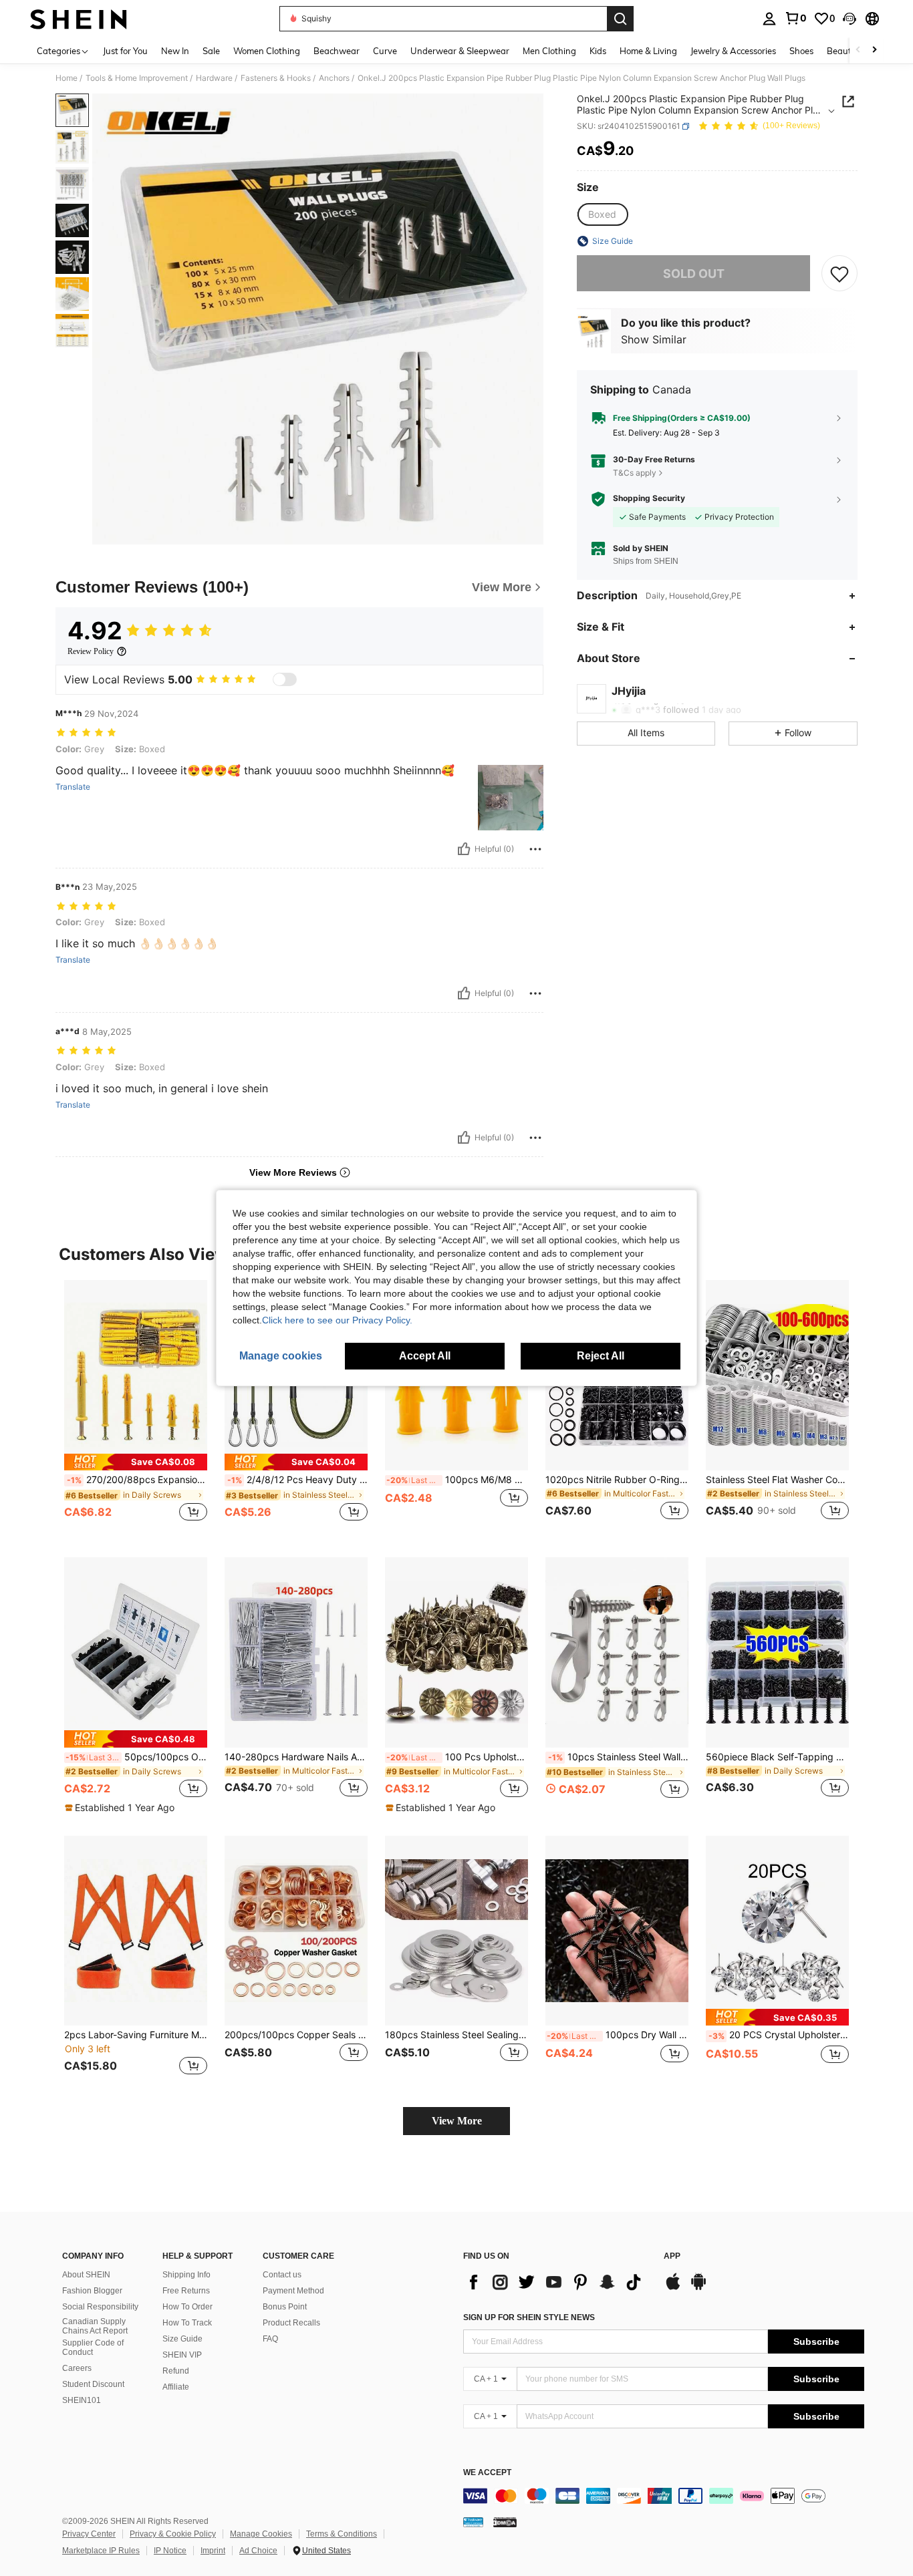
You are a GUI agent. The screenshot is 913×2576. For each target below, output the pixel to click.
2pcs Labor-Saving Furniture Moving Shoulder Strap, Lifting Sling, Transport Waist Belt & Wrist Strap (136, 2035)
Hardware (214, 78)
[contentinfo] (664, 2496)
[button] (850, 19)
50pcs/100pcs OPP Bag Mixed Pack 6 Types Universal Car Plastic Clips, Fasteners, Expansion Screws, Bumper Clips (136, 1757)
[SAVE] (839, 273)
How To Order (187, 2307)
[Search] (620, 19)
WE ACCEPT (487, 2473)
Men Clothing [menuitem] (549, 51)
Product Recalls (291, 2323)
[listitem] (136, 1408)
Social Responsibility (100, 2307)
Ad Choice (258, 2551)
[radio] (602, 214)
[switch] (285, 679)
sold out (694, 274)
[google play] (698, 2288)
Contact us (282, 2275)
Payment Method (293, 2291)
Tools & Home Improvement (137, 78)
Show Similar (654, 339)
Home (67, 78)
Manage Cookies (261, 2534)
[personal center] (769, 19)
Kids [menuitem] (598, 51)
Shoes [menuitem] (801, 51)
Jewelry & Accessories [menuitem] (733, 51)
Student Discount (93, 2384)
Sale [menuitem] (211, 51)
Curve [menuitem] (385, 51)
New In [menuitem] (175, 51)
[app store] (673, 2288)
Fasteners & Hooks (276, 78)
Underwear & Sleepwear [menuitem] (460, 51)
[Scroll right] (874, 50)
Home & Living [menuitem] (648, 51)
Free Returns (186, 2291)
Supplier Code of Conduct (93, 2348)
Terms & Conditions (342, 2534)
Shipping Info (186, 2275)
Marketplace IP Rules (101, 2551)
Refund (176, 2371)
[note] (136, 1462)
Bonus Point (285, 2307)
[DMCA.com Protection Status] (505, 2521)
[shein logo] (79, 19)
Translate (73, 787)
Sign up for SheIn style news (529, 2317)
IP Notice (170, 2551)
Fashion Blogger (92, 2291)
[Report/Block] (535, 849)
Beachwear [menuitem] (337, 51)
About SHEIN (86, 2275)
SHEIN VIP (182, 2355)
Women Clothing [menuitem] (267, 51)
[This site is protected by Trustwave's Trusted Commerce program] (473, 2521)
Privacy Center (89, 2534)
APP (672, 2256)
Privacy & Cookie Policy (173, 2534)
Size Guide (182, 2339)
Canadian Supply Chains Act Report (95, 2326)
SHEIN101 (82, 2400)
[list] (557, 2282)
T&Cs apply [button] (635, 473)
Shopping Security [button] (649, 498)
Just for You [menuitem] (125, 51)
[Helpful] (464, 849)
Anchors (334, 78)
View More (457, 2121)
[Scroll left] (858, 50)
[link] (795, 18)
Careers (77, 2368)
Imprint (213, 2551)
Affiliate (176, 2387)
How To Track (187, 2323)
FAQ (270, 2339)
